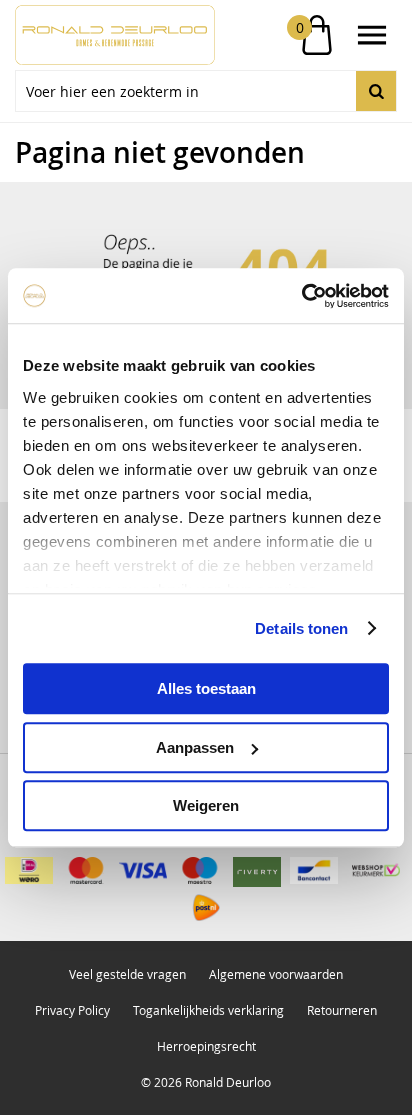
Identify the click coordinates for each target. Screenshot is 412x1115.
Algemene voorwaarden (276, 974)
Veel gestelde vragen (127, 974)
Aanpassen (195, 747)
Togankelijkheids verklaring (208, 1010)
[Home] (110, 35)
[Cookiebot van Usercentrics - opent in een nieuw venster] (301, 296)
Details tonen (301, 628)
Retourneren (342, 1010)
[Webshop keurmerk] (376, 870)
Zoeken (376, 91)
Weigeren (206, 805)
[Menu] (372, 35)
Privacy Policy (72, 1010)
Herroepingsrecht (206, 1046)
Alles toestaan (206, 688)
